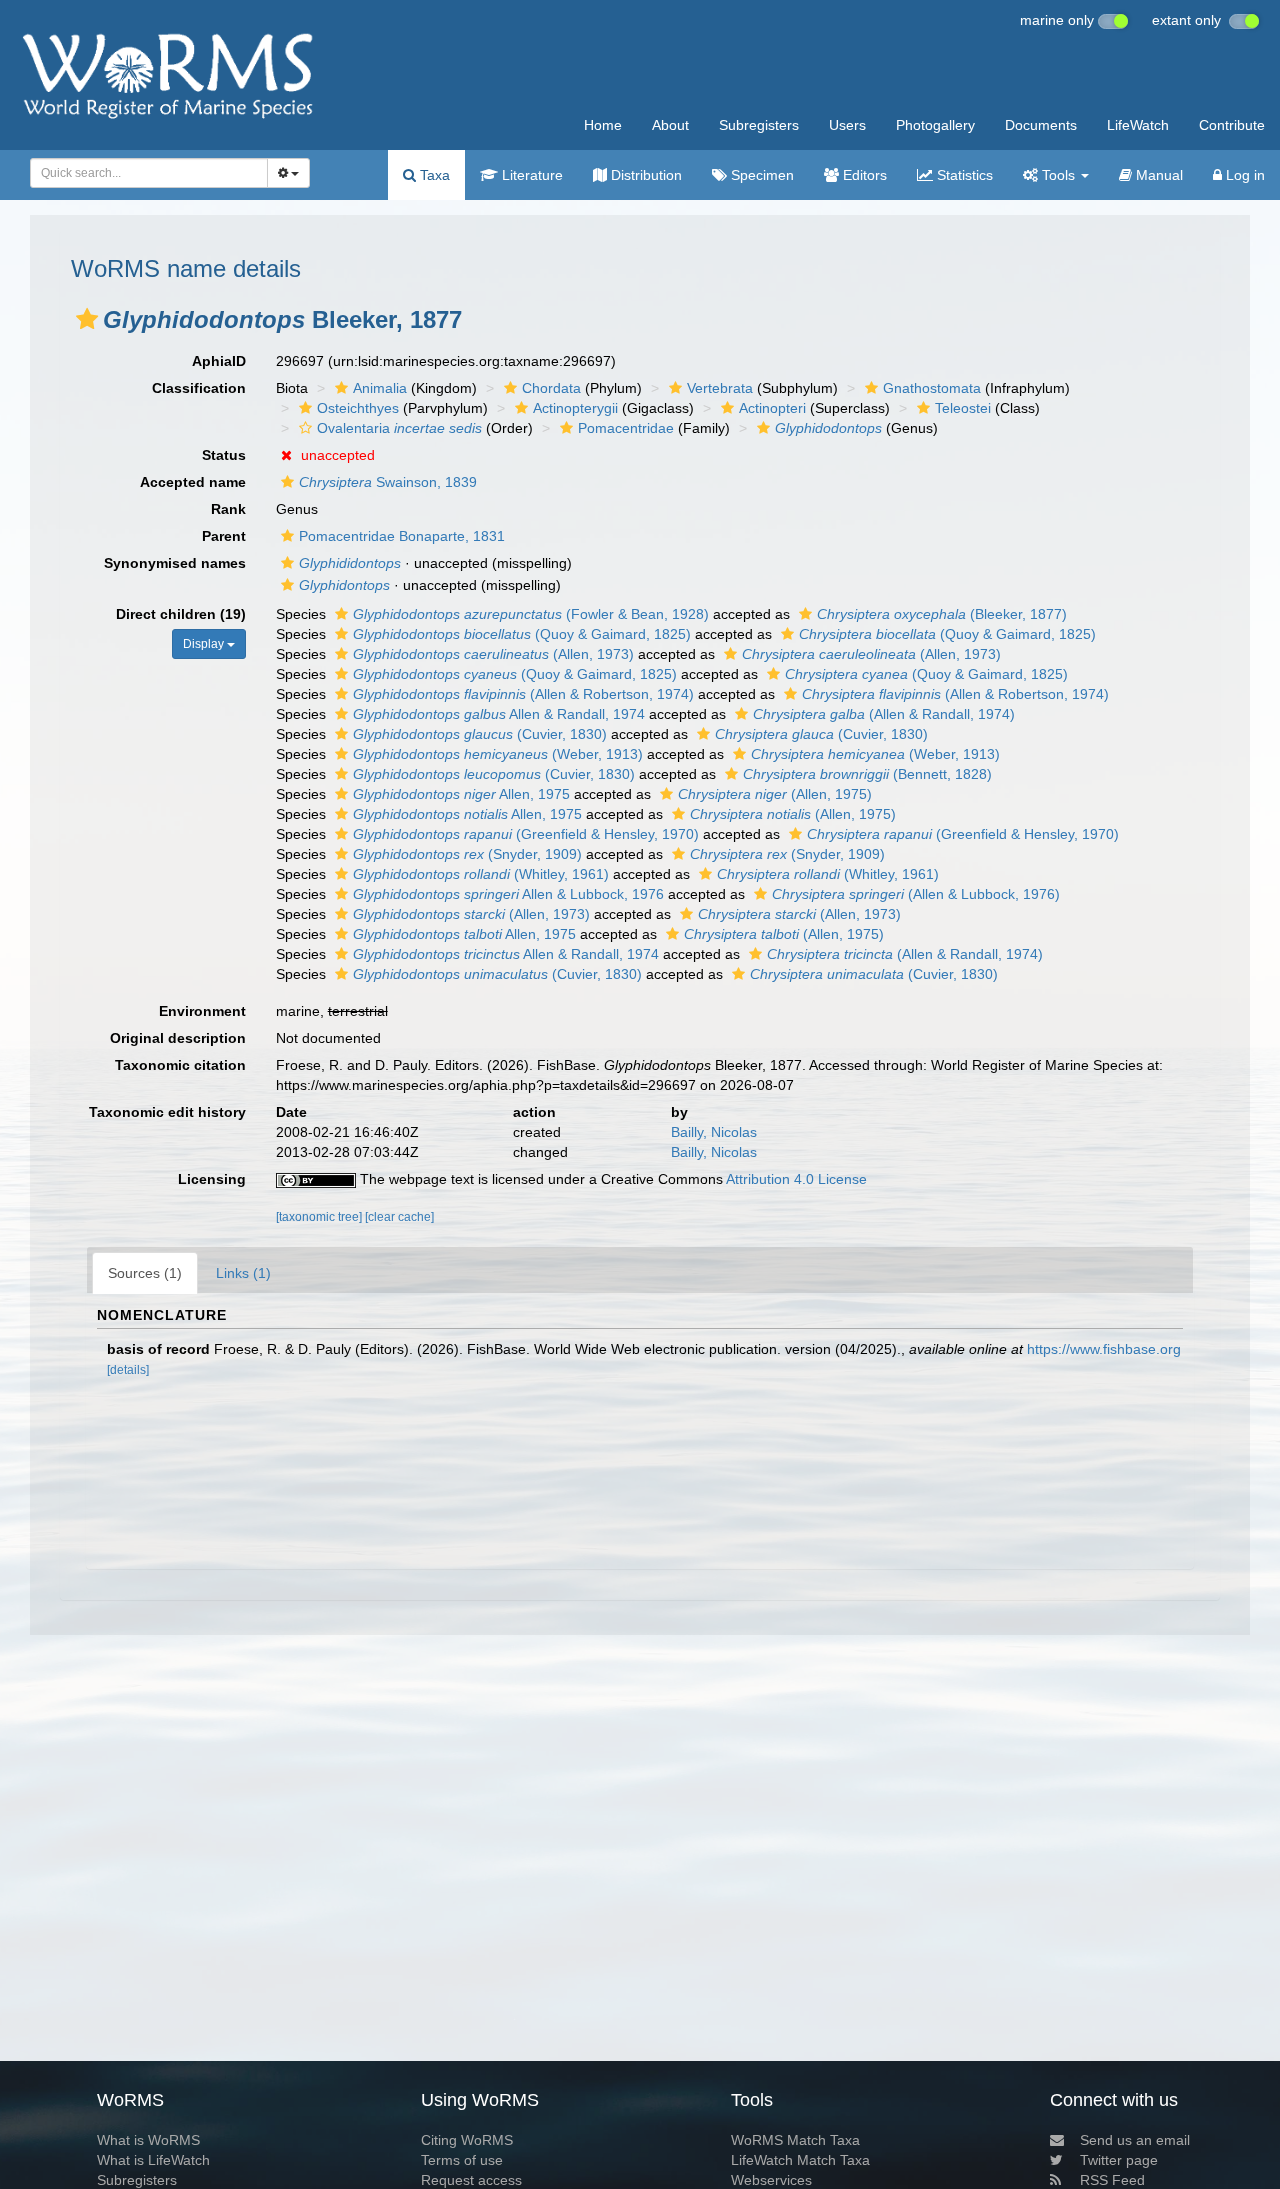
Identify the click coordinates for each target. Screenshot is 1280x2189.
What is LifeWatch (153, 2160)
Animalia (380, 388)
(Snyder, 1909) (467, 854)
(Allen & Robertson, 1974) (523, 694)
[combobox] (149, 173)
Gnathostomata (932, 388)
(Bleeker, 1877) (942, 614)
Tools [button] (1058, 175)
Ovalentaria (399, 428)
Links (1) (243, 1273)
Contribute (1232, 125)
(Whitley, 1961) (481, 874)
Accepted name (193, 482)
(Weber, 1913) (498, 754)
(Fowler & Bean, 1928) (531, 614)
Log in (1243, 175)
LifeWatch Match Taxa (800, 2160)
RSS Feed (1112, 2180)
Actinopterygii (575, 408)
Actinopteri (772, 408)
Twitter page (1119, 2160)
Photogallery (935, 125)
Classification (199, 388)
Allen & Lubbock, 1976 (508, 894)
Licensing (212, 1179)
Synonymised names (175, 563)
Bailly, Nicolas (714, 1132)
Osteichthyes (358, 408)
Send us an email (1135, 2140)
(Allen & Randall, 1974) (884, 714)
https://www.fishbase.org (1104, 1349)
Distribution (644, 175)
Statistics (963, 175)
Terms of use (462, 2160)
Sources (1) (145, 1273)
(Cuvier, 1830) (480, 734)
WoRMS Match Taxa (795, 2140)
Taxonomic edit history (167, 1112)
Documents (1041, 125)
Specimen (760, 175)
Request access (471, 2180)
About (670, 125)
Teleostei (963, 408)
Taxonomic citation (180, 1065)
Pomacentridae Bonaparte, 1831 (402, 536)
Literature (530, 175)
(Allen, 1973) (493, 654)
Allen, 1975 (461, 794)
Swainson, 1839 (388, 482)
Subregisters (759, 125)
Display (205, 644)
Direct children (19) (181, 614)
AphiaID (219, 361)
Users (847, 125)
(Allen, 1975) (775, 794)
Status (224, 455)
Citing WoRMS (467, 2140)
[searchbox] (143, 173)
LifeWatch (1138, 125)
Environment (202, 1011)
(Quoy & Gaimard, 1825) (522, 634)
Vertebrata (720, 388)
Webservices (771, 2180)
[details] (128, 1370)
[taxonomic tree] (320, 1217)
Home (603, 125)
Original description (178, 1038)
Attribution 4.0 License (796, 1179)
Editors (863, 175)
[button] (87, 319)
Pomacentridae (626, 428)
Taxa (433, 175)
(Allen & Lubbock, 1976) (916, 894)
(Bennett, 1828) (867, 774)
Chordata (551, 388)
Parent (224, 536)
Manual (1157, 175)
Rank (228, 509)
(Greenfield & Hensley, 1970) (526, 834)
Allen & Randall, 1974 (499, 714)
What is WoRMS (148, 2140)
